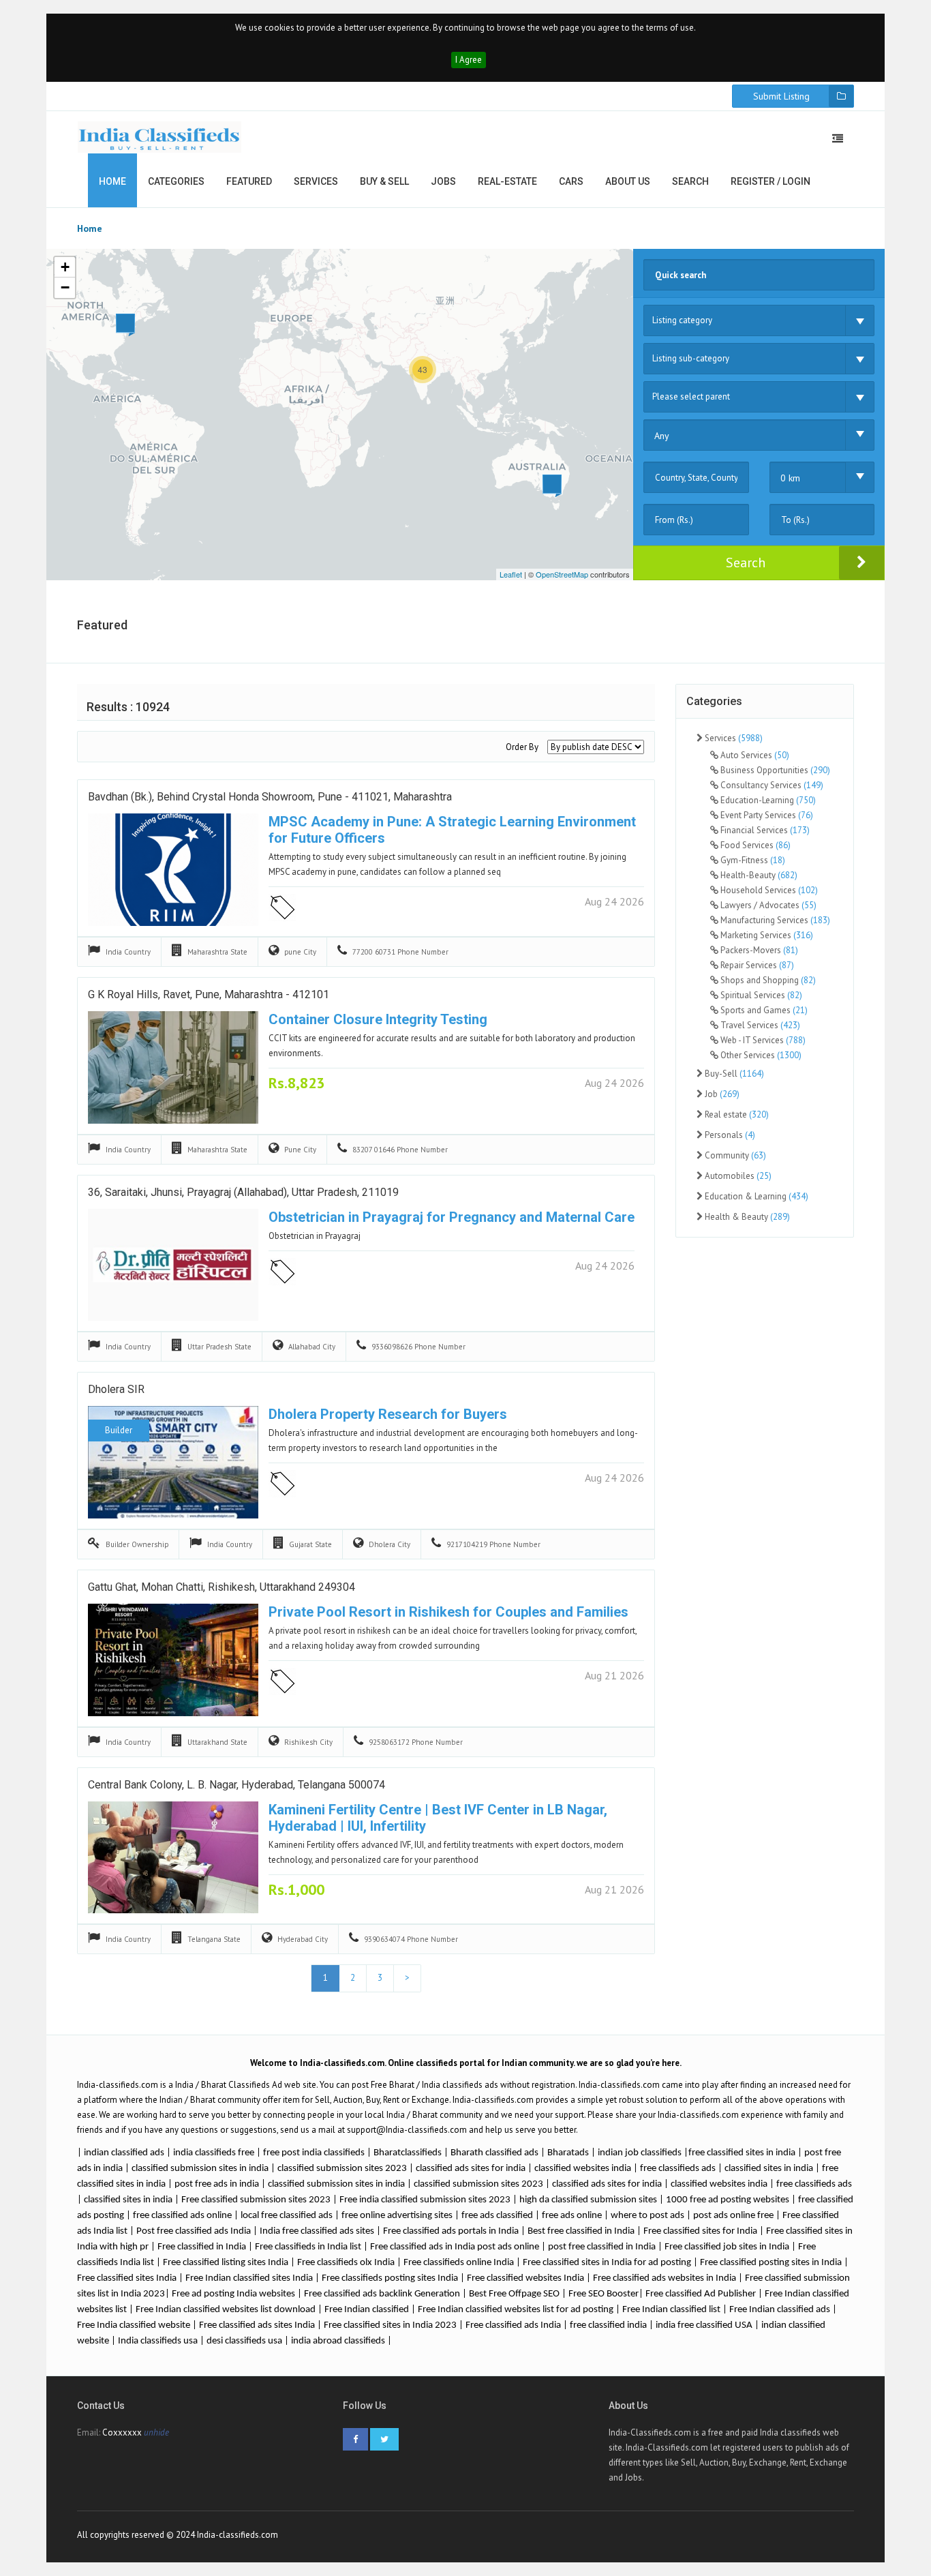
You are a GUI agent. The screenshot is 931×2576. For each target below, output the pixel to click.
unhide (156, 2432)
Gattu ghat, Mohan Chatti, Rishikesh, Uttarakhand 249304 (222, 1587)
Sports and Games (763, 1010)
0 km (790, 478)
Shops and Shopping (767, 980)
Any (662, 436)
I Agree (469, 60)
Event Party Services (766, 815)
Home (112, 181)
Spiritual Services (760, 995)
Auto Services (754, 755)
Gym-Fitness (752, 860)
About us (628, 181)
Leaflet (511, 574)
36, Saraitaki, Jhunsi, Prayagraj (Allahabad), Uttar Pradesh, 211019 (243, 1192)
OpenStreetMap (562, 574)
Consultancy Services (771, 785)
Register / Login (770, 181)
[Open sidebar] (838, 138)
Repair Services (756, 965)
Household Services (768, 890)
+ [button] (65, 267)
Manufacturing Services (774, 920)
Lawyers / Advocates (767, 905)
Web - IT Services (762, 1040)
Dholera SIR (116, 1389)
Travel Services (759, 1025)
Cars (571, 181)
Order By (522, 747)
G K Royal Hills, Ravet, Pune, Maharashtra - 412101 (209, 994)
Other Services (760, 1055)
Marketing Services (766, 935)
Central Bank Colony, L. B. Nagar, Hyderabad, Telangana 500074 (236, 1785)
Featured (249, 181)
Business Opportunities (774, 770)
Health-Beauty (758, 875)
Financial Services (764, 830)
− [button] (65, 287)
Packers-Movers (758, 950)
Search (690, 181)
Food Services (754, 845)
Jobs (443, 181)
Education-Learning (767, 800)
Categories (176, 181)
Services (316, 181)
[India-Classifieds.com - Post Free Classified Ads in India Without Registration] (159, 137)
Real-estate (507, 181)
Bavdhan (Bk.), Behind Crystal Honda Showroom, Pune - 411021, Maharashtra (270, 797)
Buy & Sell (384, 181)
